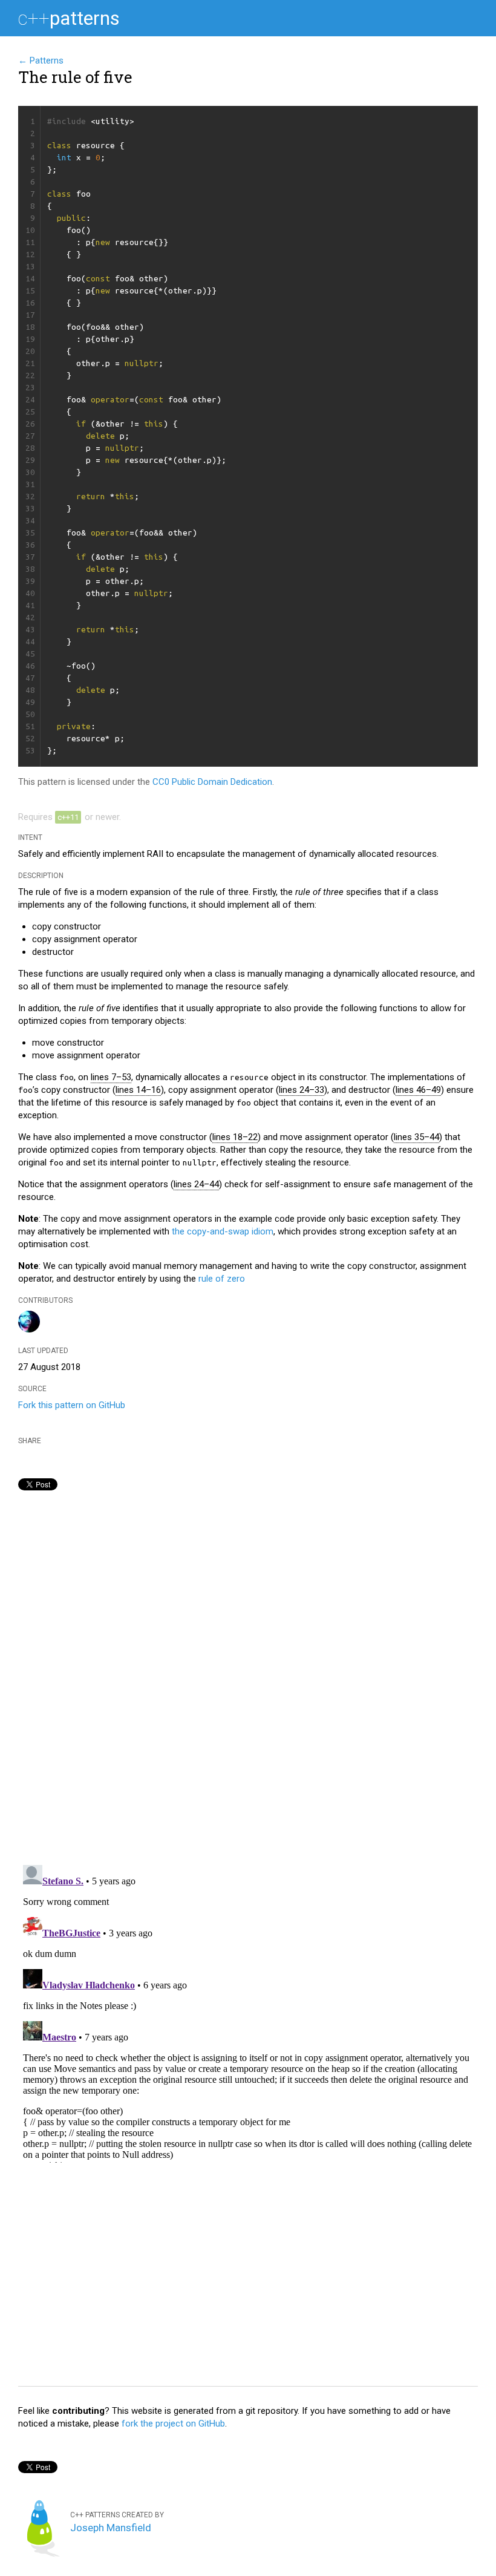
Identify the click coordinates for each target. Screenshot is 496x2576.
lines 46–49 (418, 1090)
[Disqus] (248, 1685)
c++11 (68, 817)
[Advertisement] (248, 2283)
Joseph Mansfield (111, 2528)
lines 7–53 (111, 1077)
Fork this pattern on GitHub (72, 1405)
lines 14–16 (138, 1090)
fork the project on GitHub (173, 2424)
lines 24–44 (196, 1184)
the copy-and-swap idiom (223, 1231)
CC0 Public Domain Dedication (212, 782)
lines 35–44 (416, 1137)
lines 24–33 (302, 1090)
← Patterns (41, 61)
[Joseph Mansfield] (29, 1329)
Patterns (69, 18)
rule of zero (222, 1279)
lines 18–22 (235, 1137)
